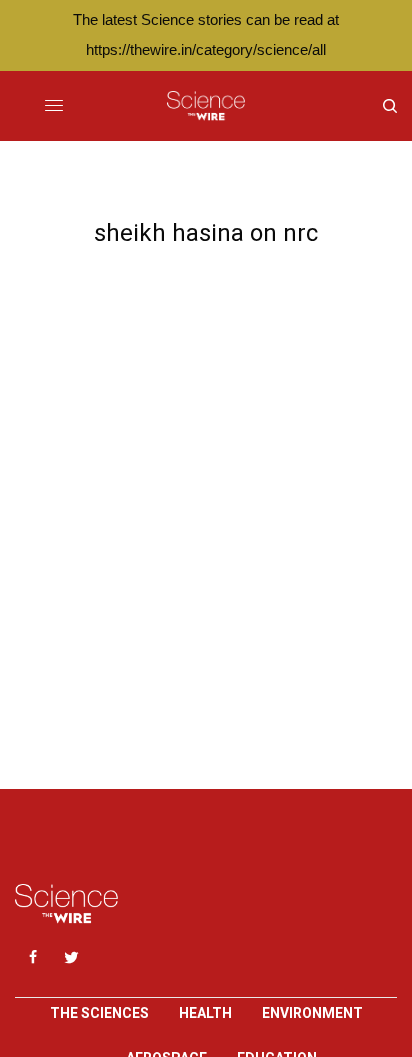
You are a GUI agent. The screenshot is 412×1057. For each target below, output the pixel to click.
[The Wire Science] (205, 106)
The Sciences (99, 1013)
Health (205, 1013)
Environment (312, 1013)
